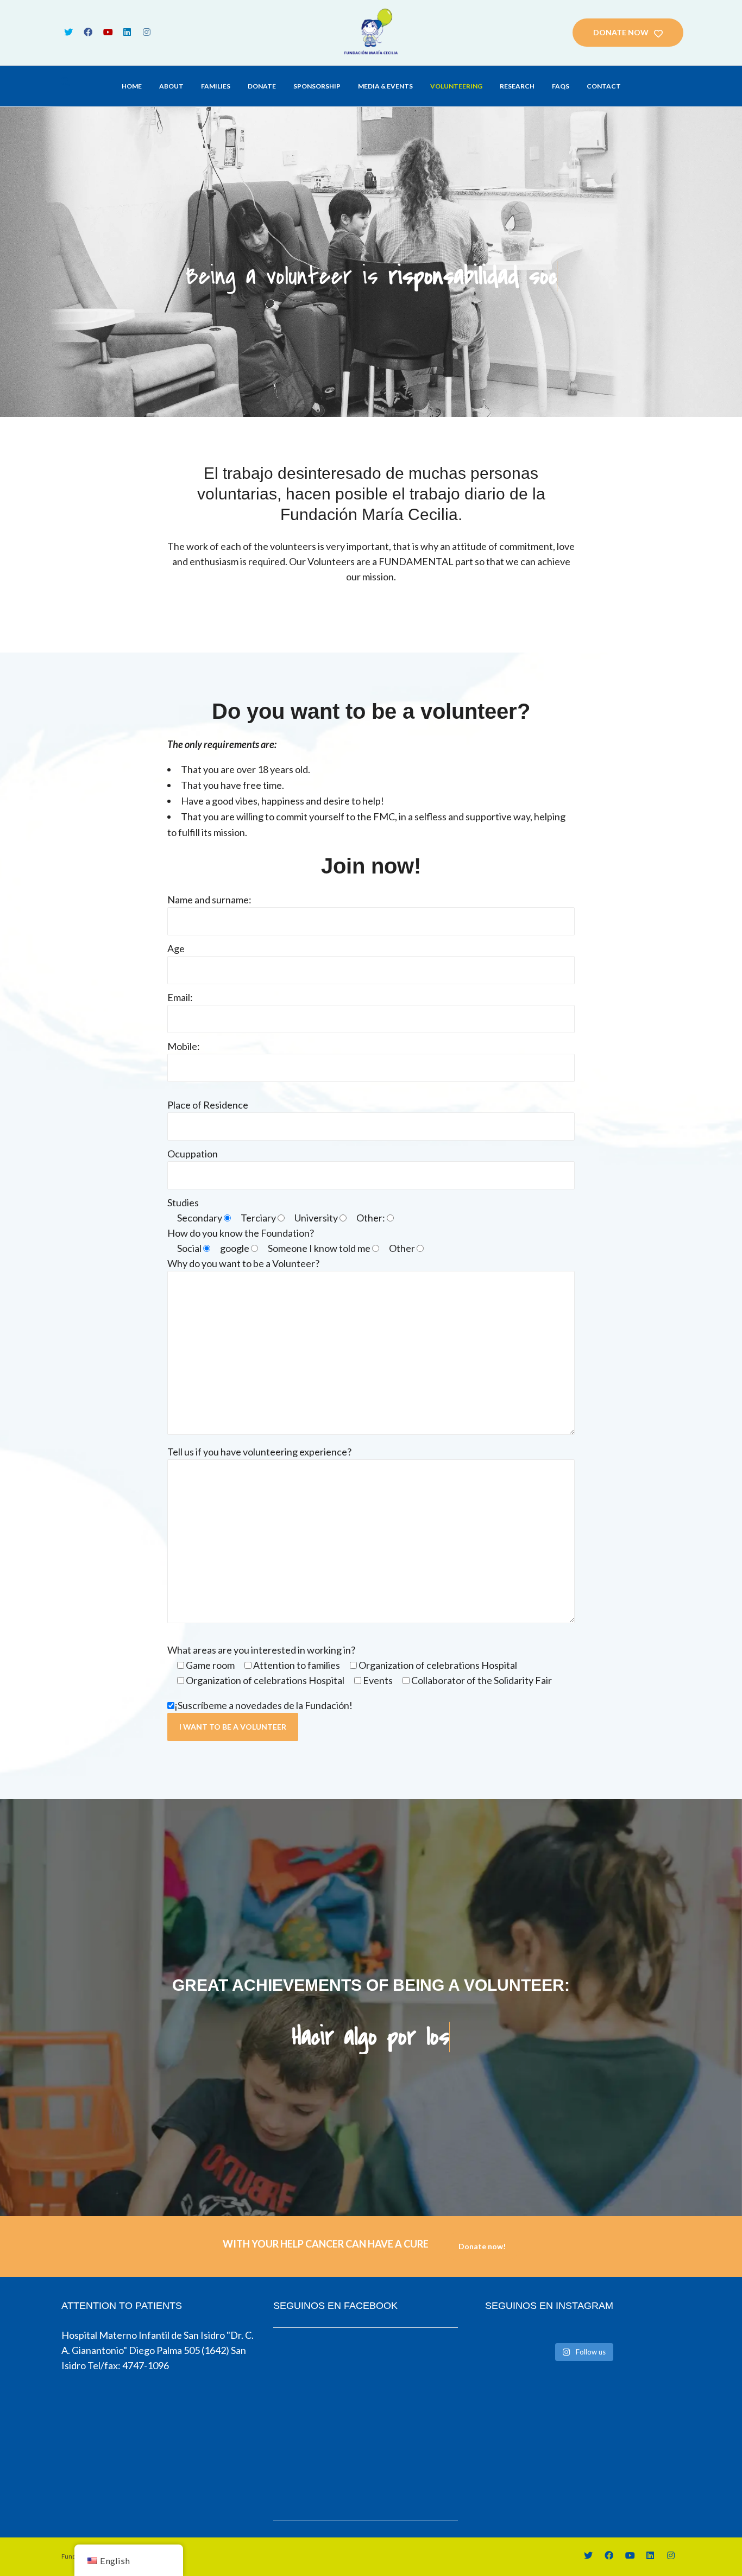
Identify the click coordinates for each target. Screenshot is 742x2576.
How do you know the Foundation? (241, 1233)
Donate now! (482, 2246)
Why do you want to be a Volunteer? (243, 1263)
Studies (183, 1202)
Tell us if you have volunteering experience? (259, 1452)
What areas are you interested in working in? (261, 1650)
